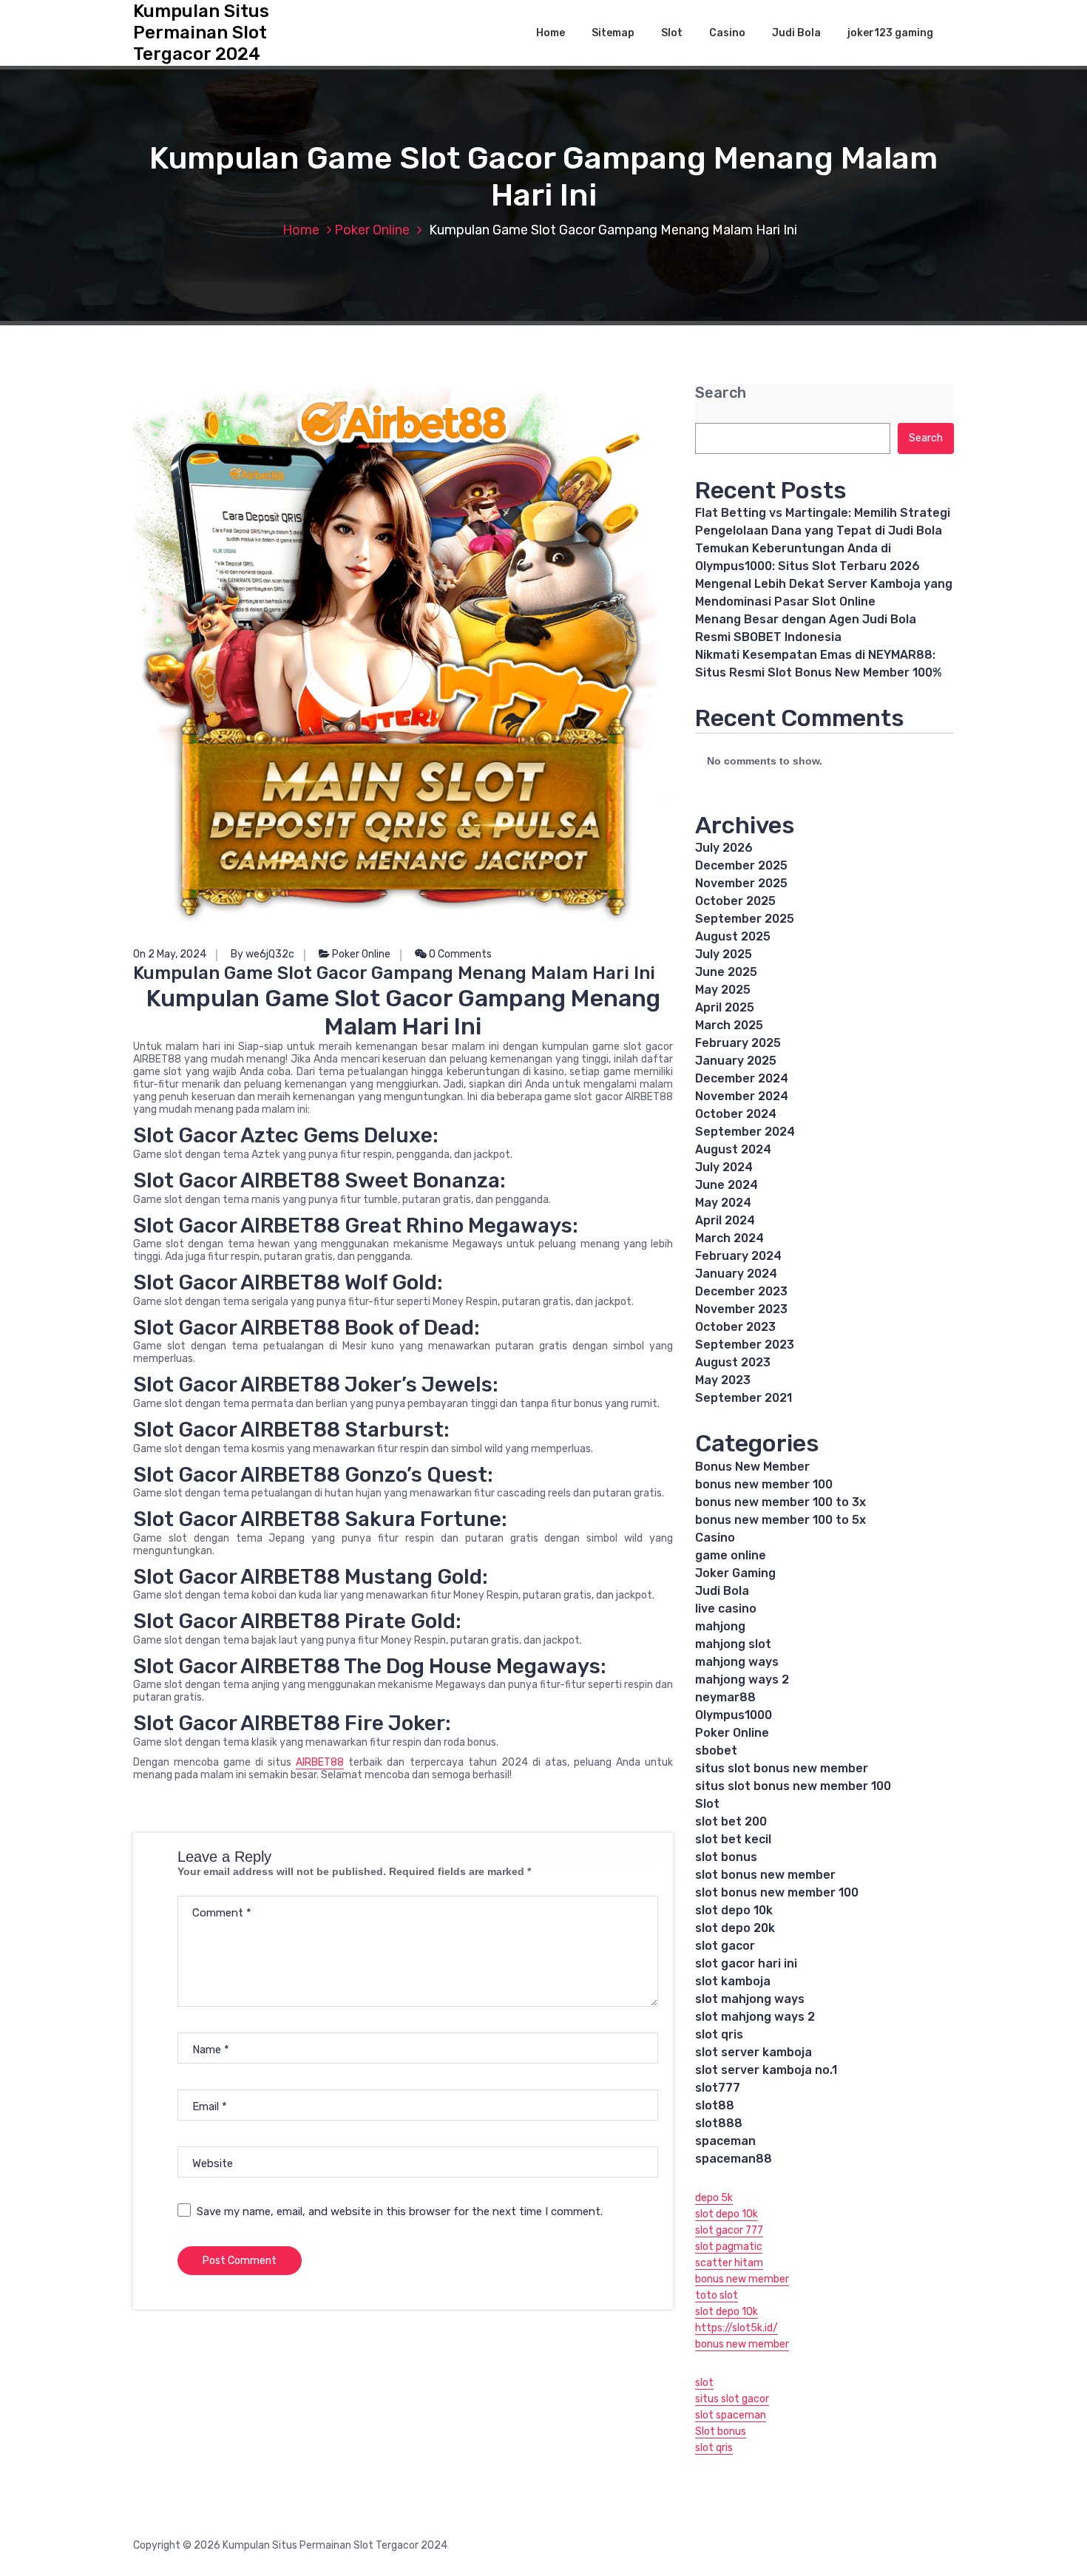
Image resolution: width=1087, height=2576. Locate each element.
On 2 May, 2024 (170, 954)
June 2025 (726, 972)
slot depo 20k (735, 1928)
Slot (672, 33)
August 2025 (733, 936)
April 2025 (725, 1007)
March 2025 (729, 1025)
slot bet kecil (733, 1839)
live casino (726, 1609)
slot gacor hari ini (746, 1963)
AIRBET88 (320, 1762)
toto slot (717, 2295)
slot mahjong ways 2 (755, 2017)
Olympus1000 (734, 1715)
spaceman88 (734, 2159)
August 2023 (733, 1362)
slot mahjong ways (750, 1999)
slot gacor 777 (729, 2230)
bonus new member (742, 2279)
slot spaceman (731, 2415)
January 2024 (736, 1274)
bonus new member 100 (764, 1484)
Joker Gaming (735, 1573)
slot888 (719, 2123)
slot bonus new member (765, 1875)
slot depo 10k (734, 1910)
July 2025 (724, 954)
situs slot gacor (732, 2399)
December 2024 (742, 1078)
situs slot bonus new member (782, 1768)
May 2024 (723, 1203)
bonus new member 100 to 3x (780, 1502)
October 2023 (735, 1327)
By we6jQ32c (263, 954)
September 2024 (745, 1132)
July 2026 (724, 848)
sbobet (716, 1750)
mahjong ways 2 (742, 1680)
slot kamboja (733, 1981)
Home (551, 33)
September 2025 (745, 919)
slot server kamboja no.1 (766, 2070)
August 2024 (733, 1149)
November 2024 (742, 1096)
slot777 (718, 2088)
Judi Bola (796, 33)
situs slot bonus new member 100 (793, 1786)
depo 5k (714, 2198)
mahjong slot (733, 1644)
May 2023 (723, 1380)
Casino (727, 33)
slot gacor (725, 1946)
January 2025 (736, 1061)
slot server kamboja (754, 2052)
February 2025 (738, 1043)
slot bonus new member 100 (777, 1892)
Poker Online (372, 230)
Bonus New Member (752, 1467)
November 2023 (741, 1309)
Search (721, 393)
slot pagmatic (729, 2247)
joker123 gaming (890, 33)
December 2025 (741, 865)
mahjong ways (737, 1662)
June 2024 (727, 1185)
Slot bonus (721, 2431)
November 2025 (741, 883)
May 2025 (723, 990)
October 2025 (735, 901)
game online (731, 1555)
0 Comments (459, 954)
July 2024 (724, 1167)
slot (704, 2383)
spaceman (725, 2141)
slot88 (715, 2105)
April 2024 (725, 1220)
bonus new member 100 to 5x (780, 1520)
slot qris (719, 2034)
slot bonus (726, 1857)
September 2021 (744, 1398)
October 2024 (736, 1114)
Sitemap (613, 33)
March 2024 (729, 1238)
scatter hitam (729, 2263)
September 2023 (745, 1345)
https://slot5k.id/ (736, 2328)
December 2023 (741, 1291)
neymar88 (725, 1697)
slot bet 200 (731, 1821)
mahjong (720, 1626)
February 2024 (738, 1256)
